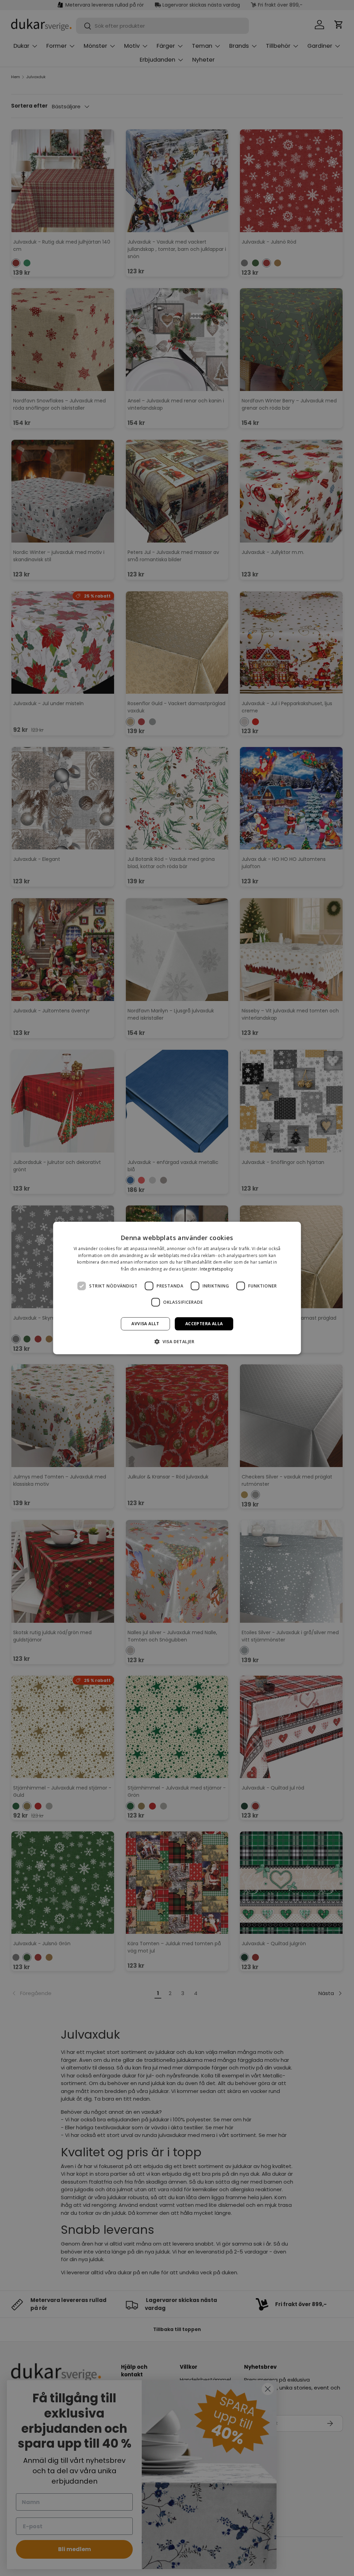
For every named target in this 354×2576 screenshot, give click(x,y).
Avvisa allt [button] (145, 1324)
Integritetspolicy (216, 1269)
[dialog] (177, 1288)
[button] (177, 1341)
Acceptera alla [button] (204, 1324)
